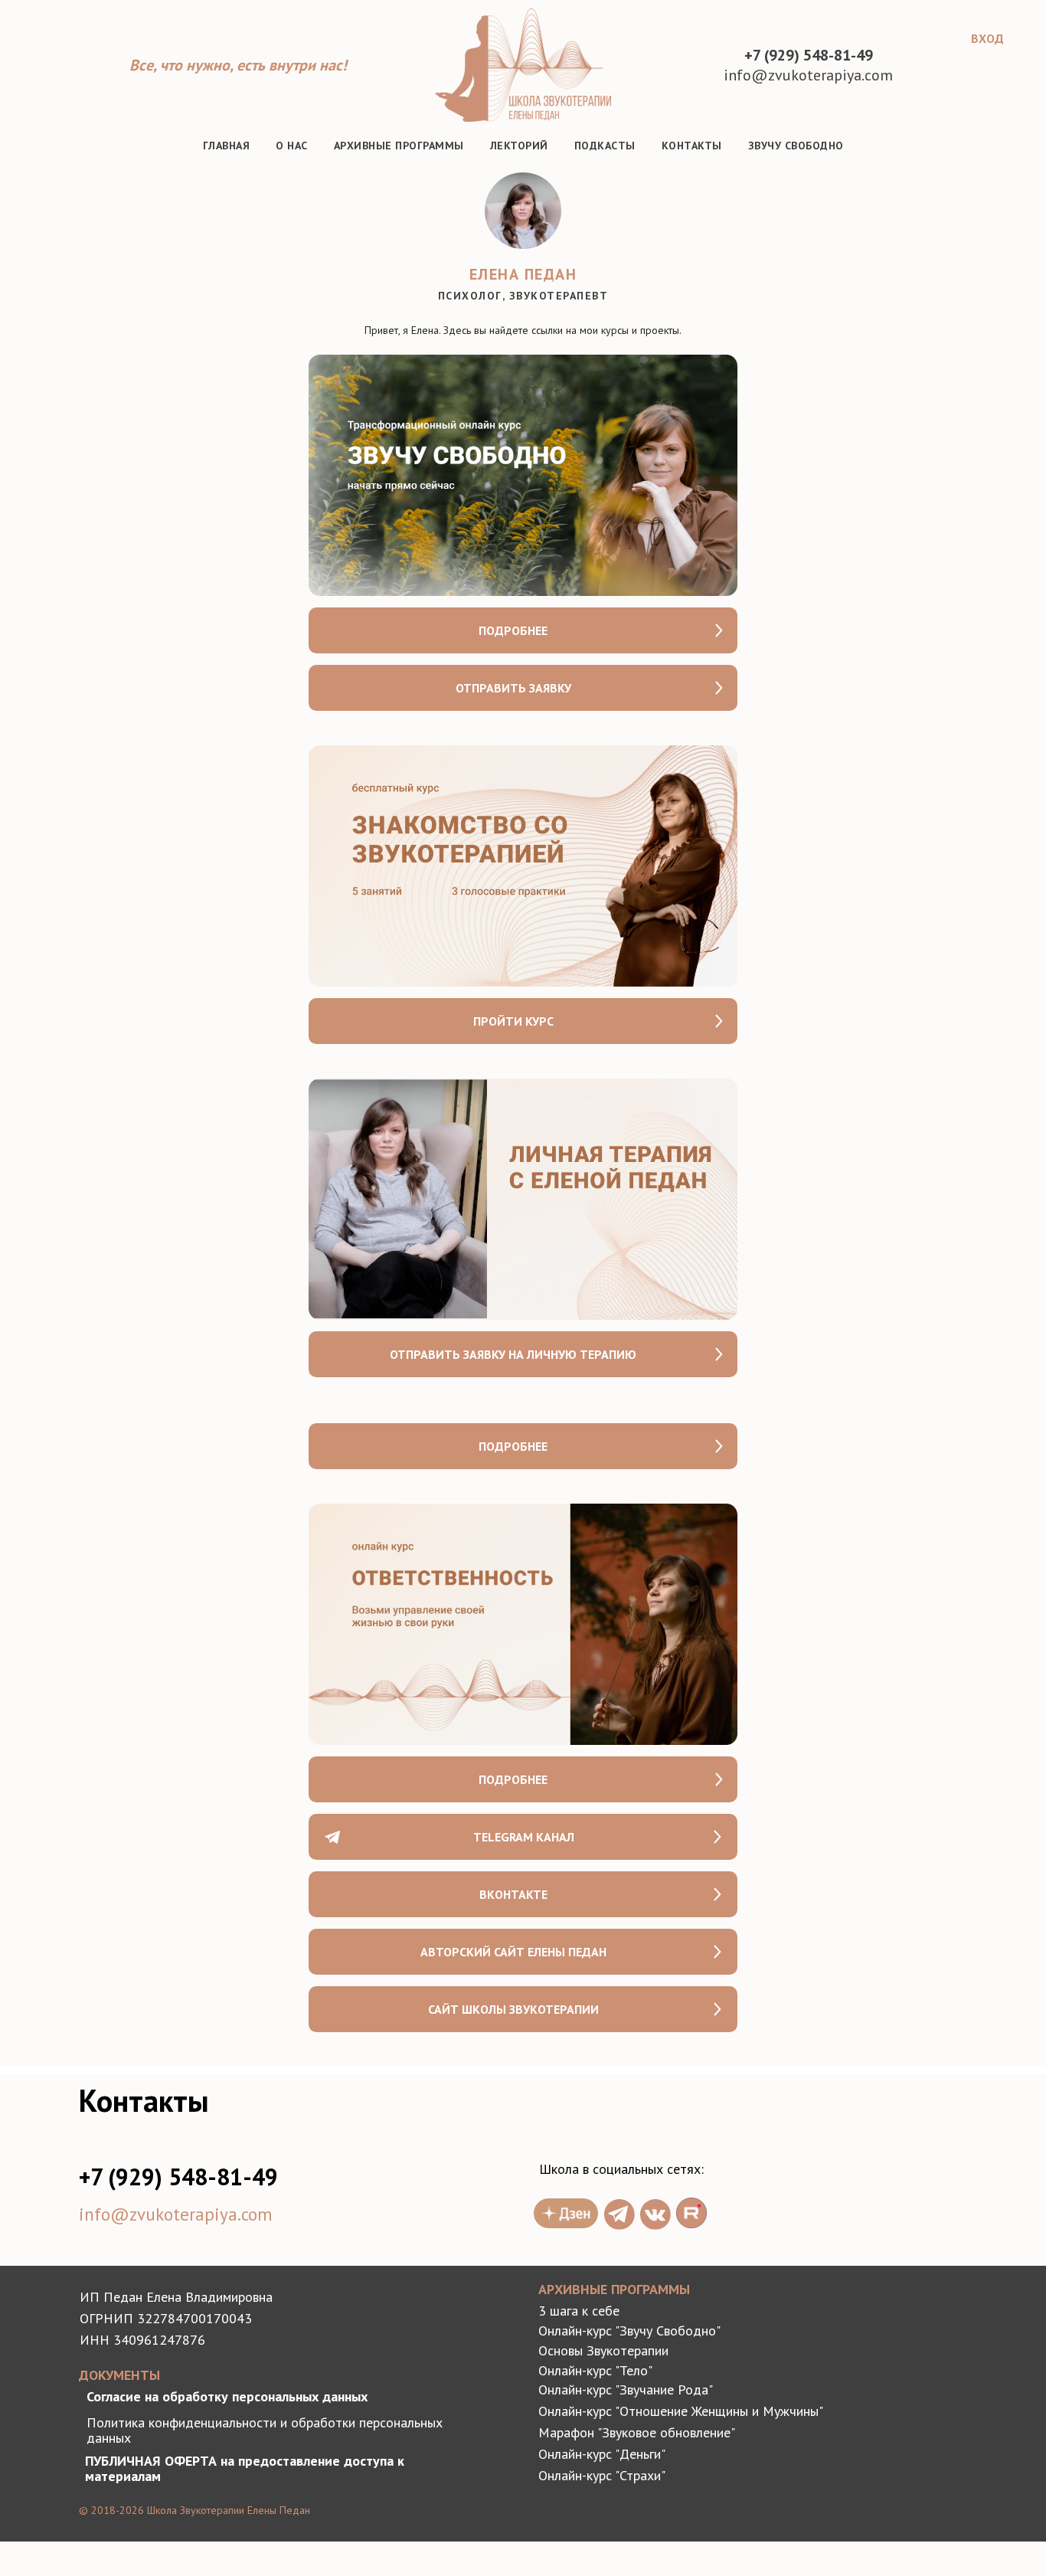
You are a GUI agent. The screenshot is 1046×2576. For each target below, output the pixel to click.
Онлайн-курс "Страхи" (602, 2475)
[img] (619, 2214)
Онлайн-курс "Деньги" (602, 2454)
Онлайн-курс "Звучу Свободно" (629, 2331)
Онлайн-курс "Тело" (595, 2370)
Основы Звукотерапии (603, 2350)
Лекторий (519, 146)
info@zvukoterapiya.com (175, 2214)
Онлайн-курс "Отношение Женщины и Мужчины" (681, 2411)
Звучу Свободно (796, 146)
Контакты (692, 146)
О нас (292, 146)
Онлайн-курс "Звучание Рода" (626, 2389)
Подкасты (605, 146)
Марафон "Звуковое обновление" (637, 2432)
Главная (227, 146)
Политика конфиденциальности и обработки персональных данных (265, 2430)
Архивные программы (399, 146)
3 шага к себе (579, 2311)
